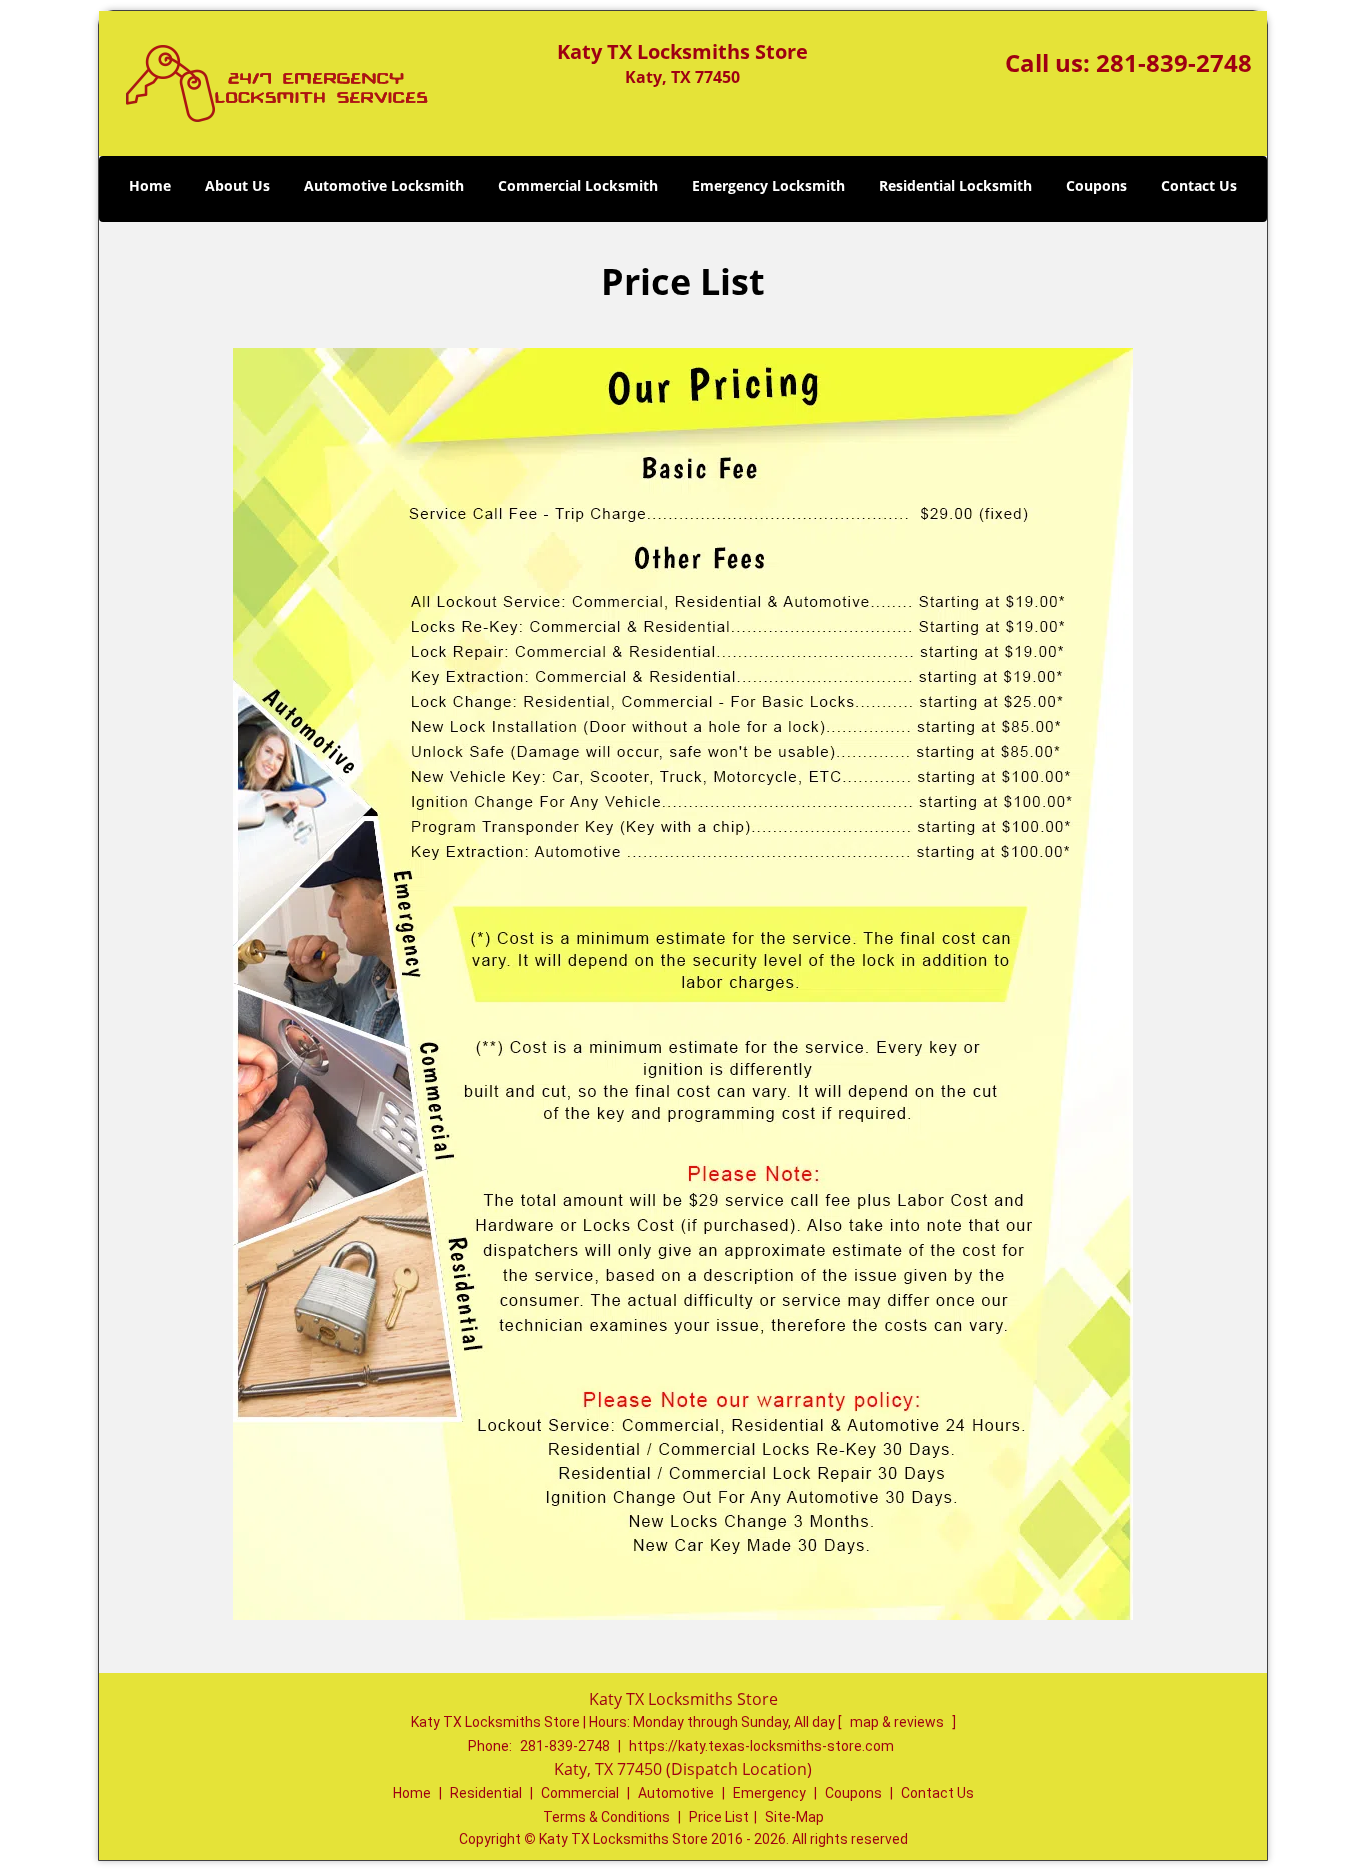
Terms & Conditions (606, 1817)
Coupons (1096, 185)
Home (150, 185)
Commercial (580, 1793)
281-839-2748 (1174, 62)
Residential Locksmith (955, 185)
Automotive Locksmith (384, 185)
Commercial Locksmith (578, 185)
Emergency (769, 1793)
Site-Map (794, 1817)
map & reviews (898, 1722)
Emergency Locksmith (768, 185)
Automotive (676, 1793)
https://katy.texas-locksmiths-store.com (761, 1746)
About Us (237, 185)
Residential (486, 1793)
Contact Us (1199, 185)
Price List (719, 1817)
